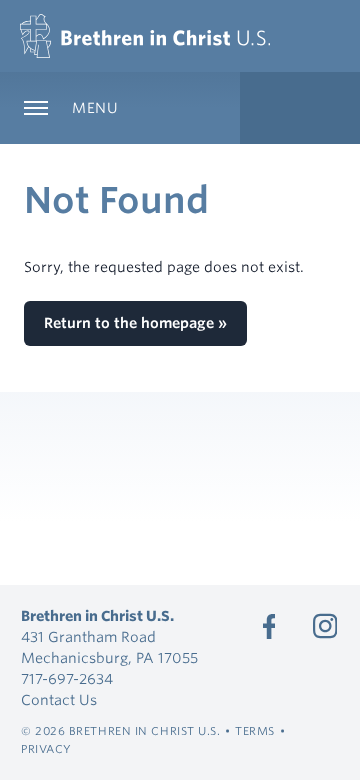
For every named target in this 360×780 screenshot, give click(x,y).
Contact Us (59, 700)
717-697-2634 (67, 679)
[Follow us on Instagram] (325, 626)
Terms (255, 731)
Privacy (46, 749)
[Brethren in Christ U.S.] (145, 36)
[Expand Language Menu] (300, 108)
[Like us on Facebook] (269, 626)
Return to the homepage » (135, 323)
